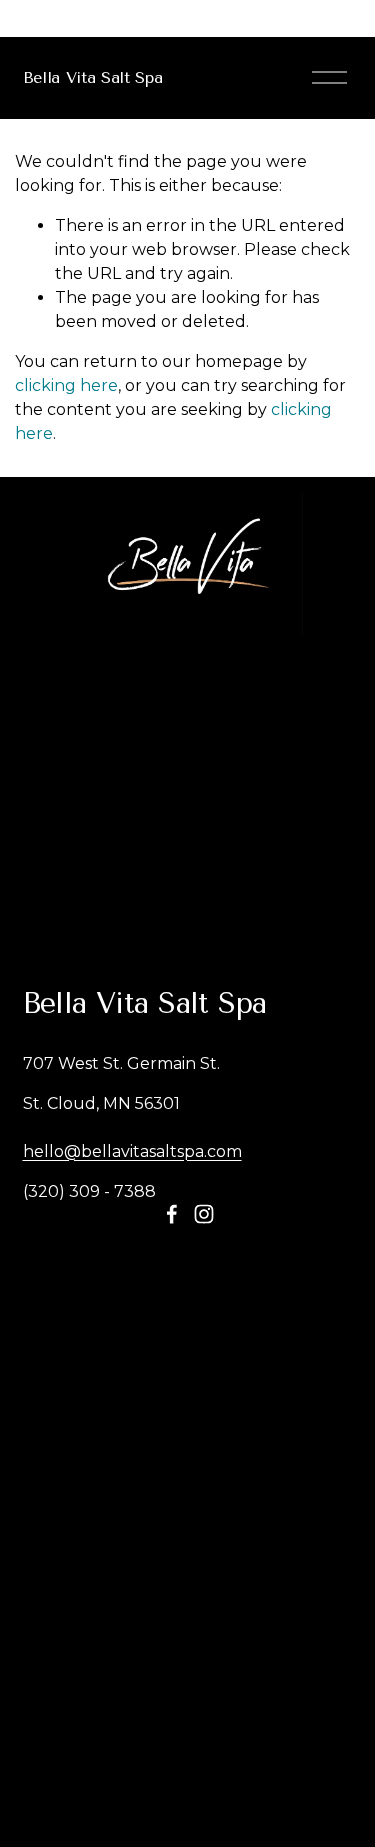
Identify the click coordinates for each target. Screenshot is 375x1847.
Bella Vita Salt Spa (93, 77)
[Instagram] (204, 1214)
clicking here (66, 385)
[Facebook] (172, 1214)
